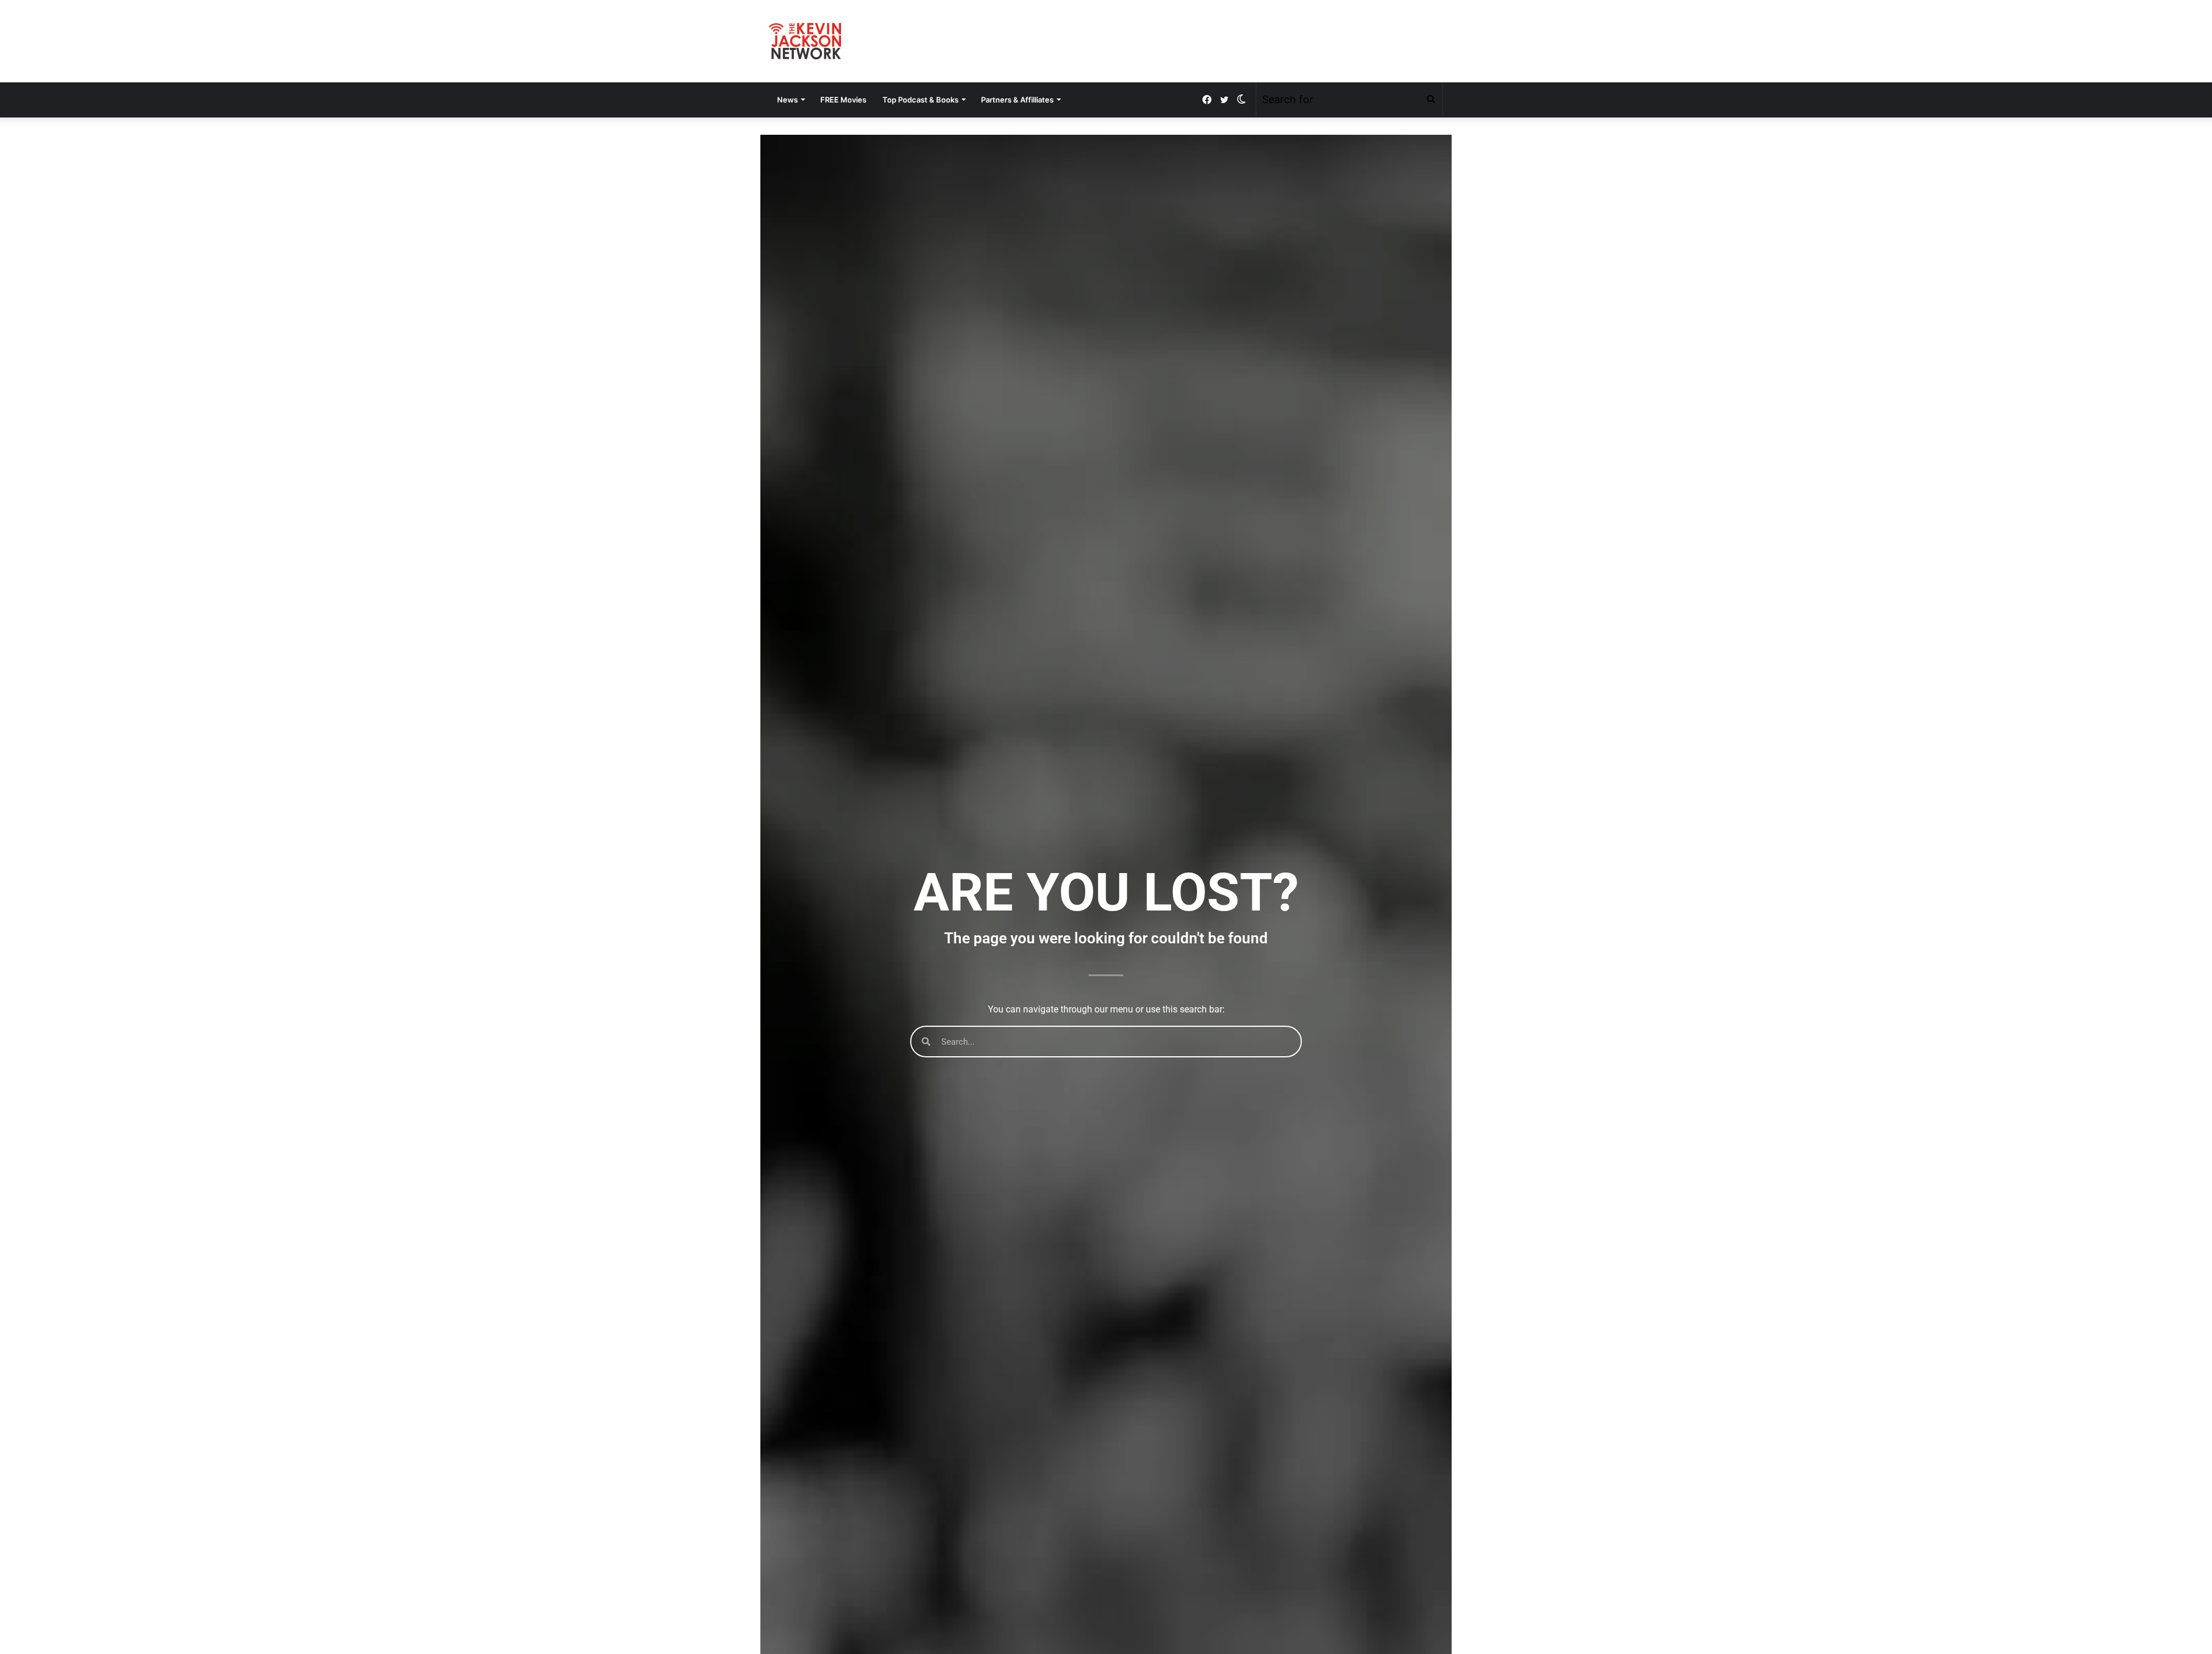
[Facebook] (1207, 100)
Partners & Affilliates (1017, 100)
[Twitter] (1224, 100)
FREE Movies (843, 100)
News (787, 100)
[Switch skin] (1241, 100)
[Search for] (1431, 100)
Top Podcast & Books (921, 100)
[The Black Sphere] (805, 41)
